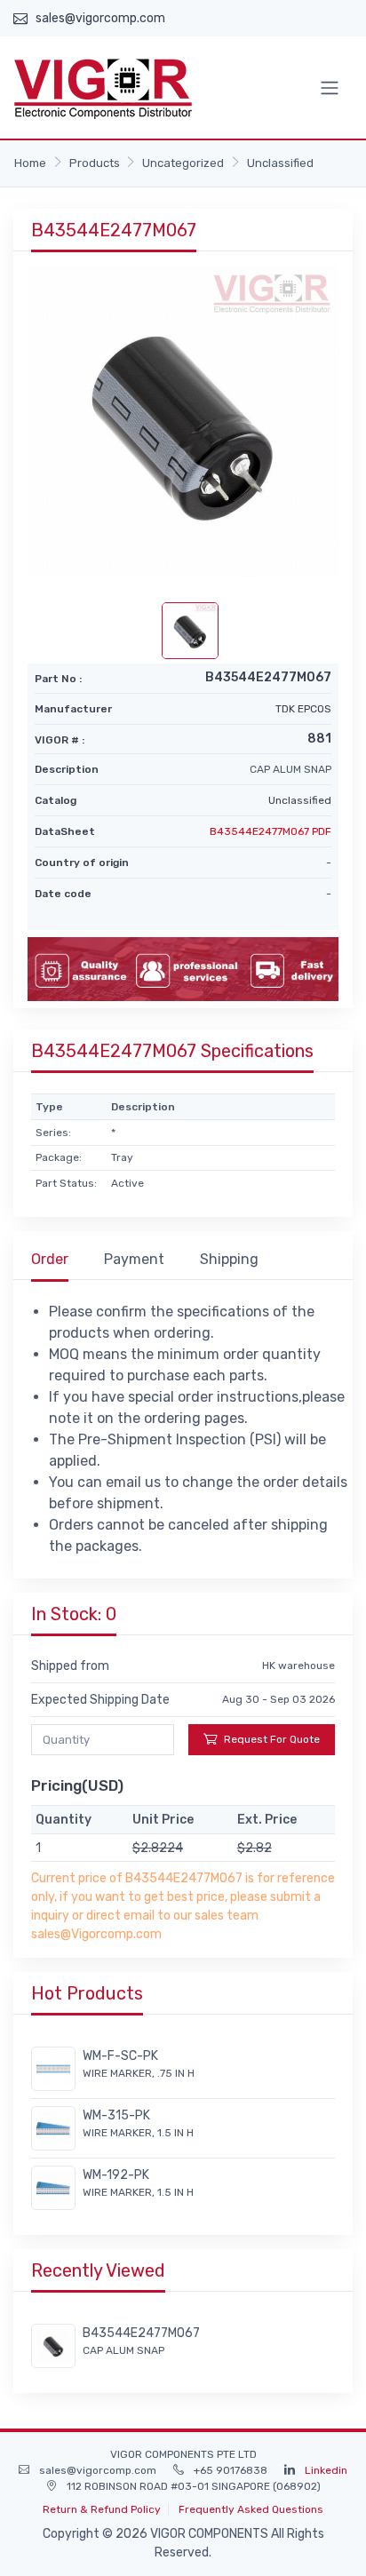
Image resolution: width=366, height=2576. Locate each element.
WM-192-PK (116, 2175)
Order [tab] (50, 1259)
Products (95, 163)
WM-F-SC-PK (120, 2056)
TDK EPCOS (303, 709)
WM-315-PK (116, 2115)
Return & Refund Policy (102, 2509)
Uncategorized (183, 163)
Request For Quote (272, 1739)
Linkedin (326, 2470)
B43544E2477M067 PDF (271, 831)
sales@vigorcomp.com (100, 18)
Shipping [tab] (229, 1259)
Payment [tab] (134, 1259)
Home (30, 163)
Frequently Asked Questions (251, 2509)
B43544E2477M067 (141, 2333)
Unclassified (280, 163)
